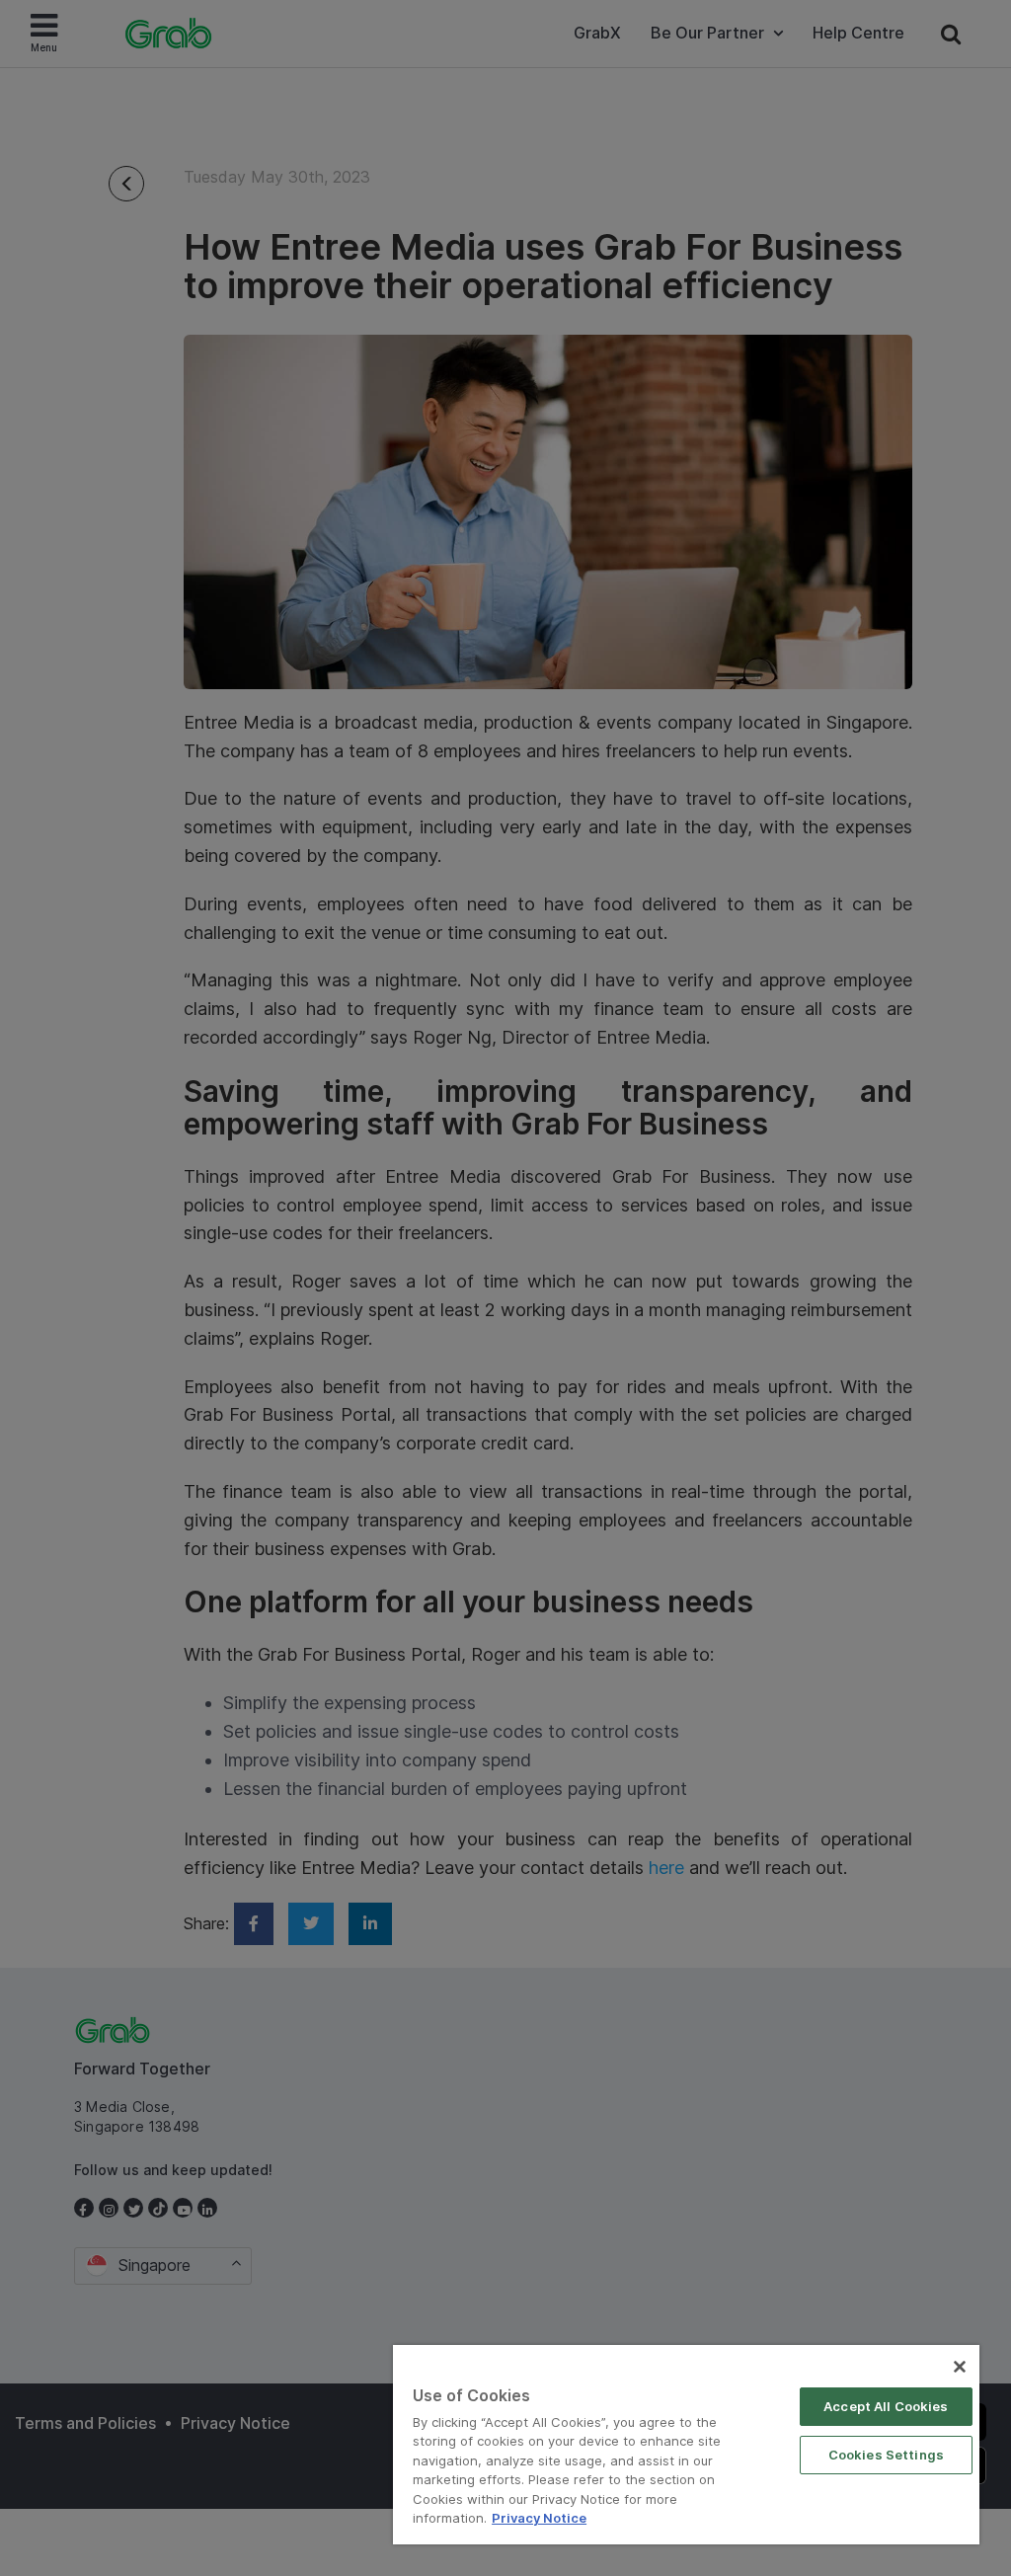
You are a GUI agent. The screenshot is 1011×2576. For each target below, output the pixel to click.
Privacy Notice (539, 2518)
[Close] (960, 2367)
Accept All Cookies (886, 2406)
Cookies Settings (886, 2455)
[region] (686, 2445)
